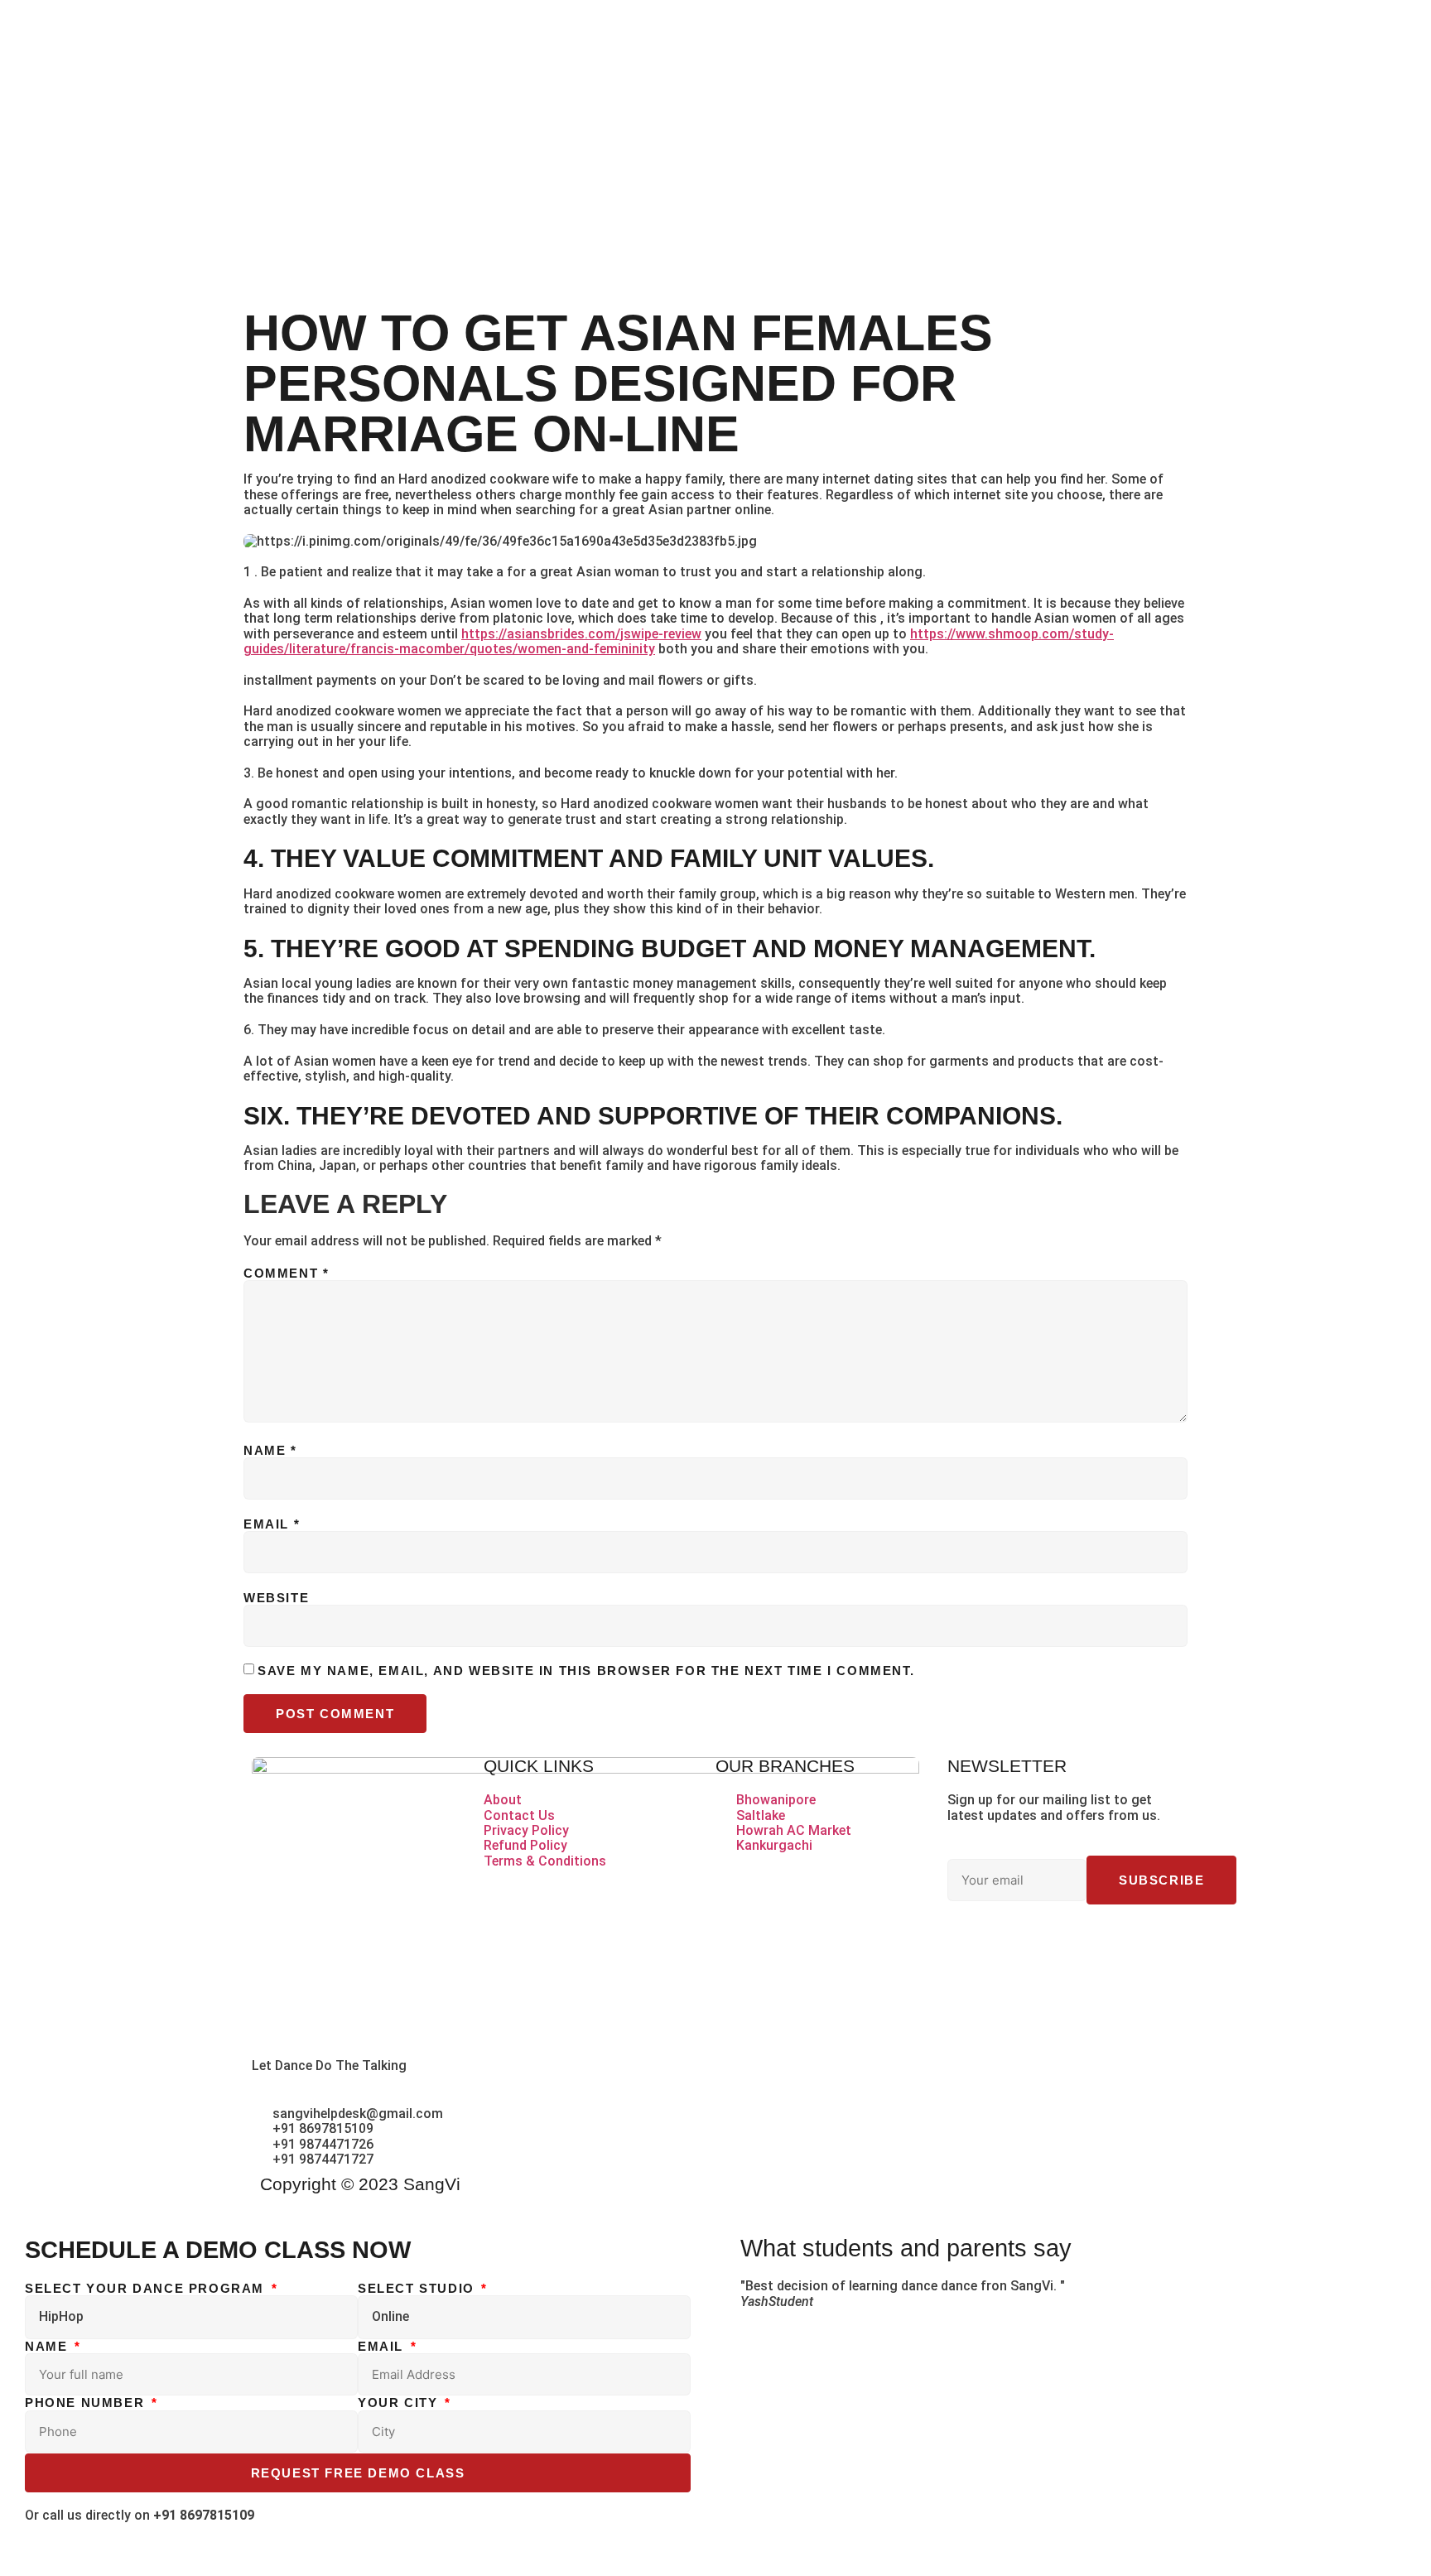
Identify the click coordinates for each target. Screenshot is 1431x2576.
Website (276, 1598)
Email (272, 1524)
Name (270, 1450)
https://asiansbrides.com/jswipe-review (581, 634)
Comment (286, 1273)
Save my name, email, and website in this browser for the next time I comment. (586, 1671)
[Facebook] (968, 1942)
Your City (400, 2403)
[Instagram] (1058, 1942)
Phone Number (87, 2403)
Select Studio (418, 2288)
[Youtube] (1102, 1942)
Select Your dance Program (147, 2288)
